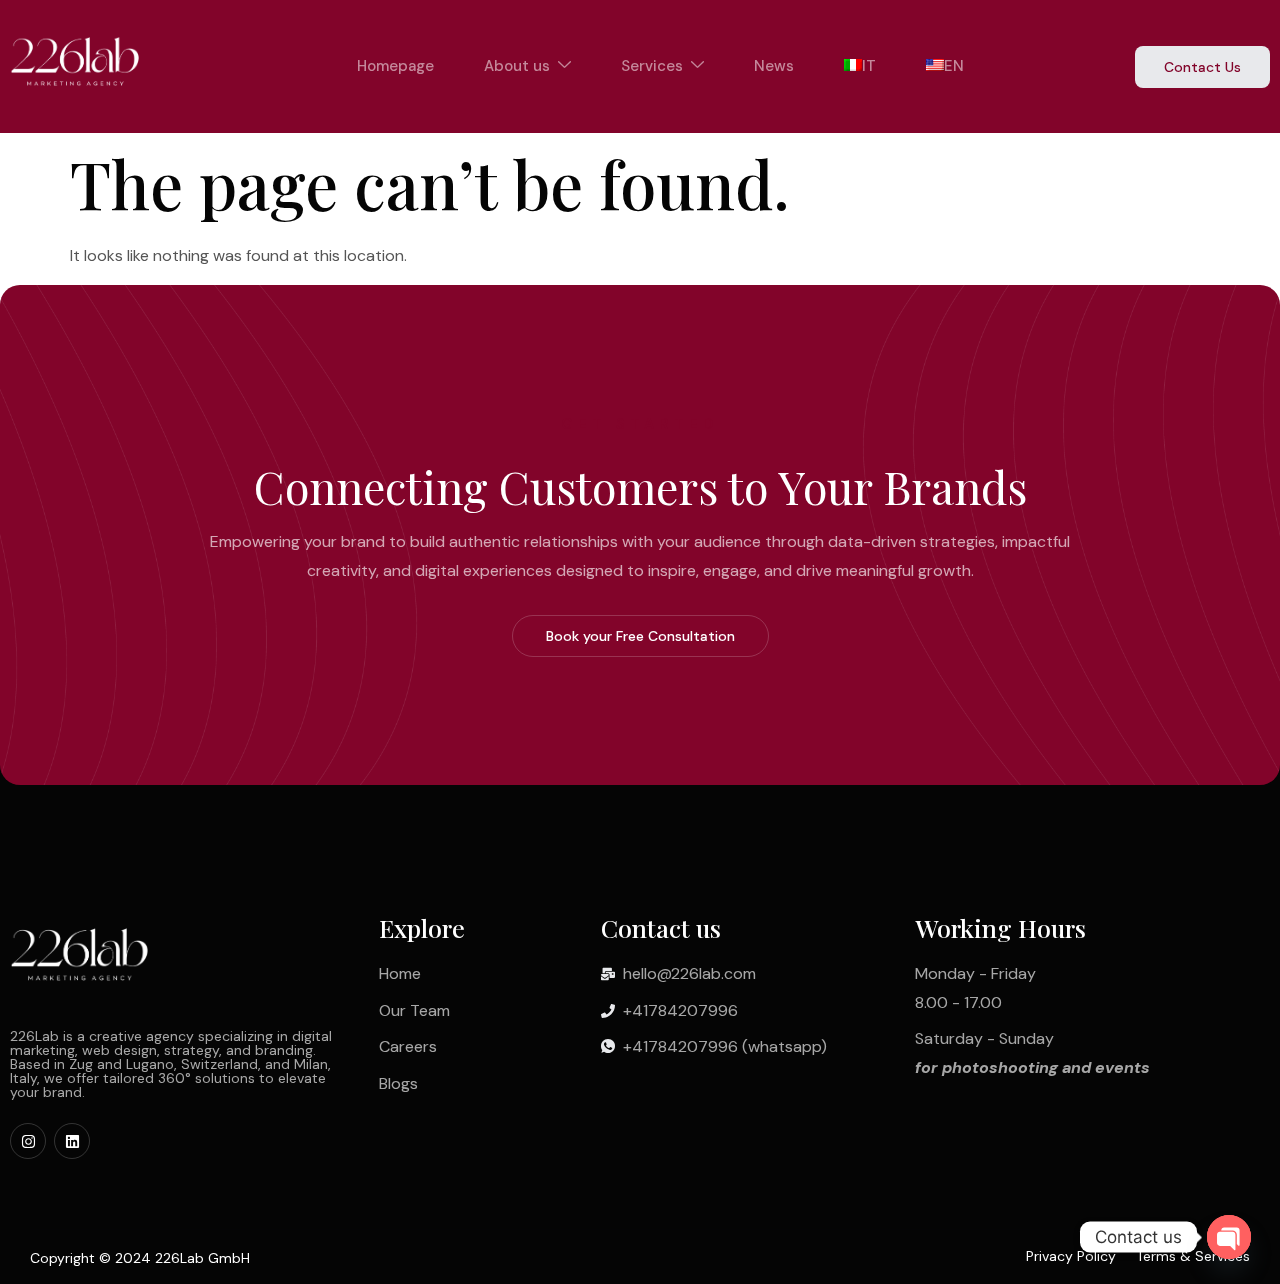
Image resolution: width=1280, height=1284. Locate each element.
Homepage (395, 66)
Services (652, 66)
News (774, 66)
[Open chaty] (1229, 1237)
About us (517, 66)
